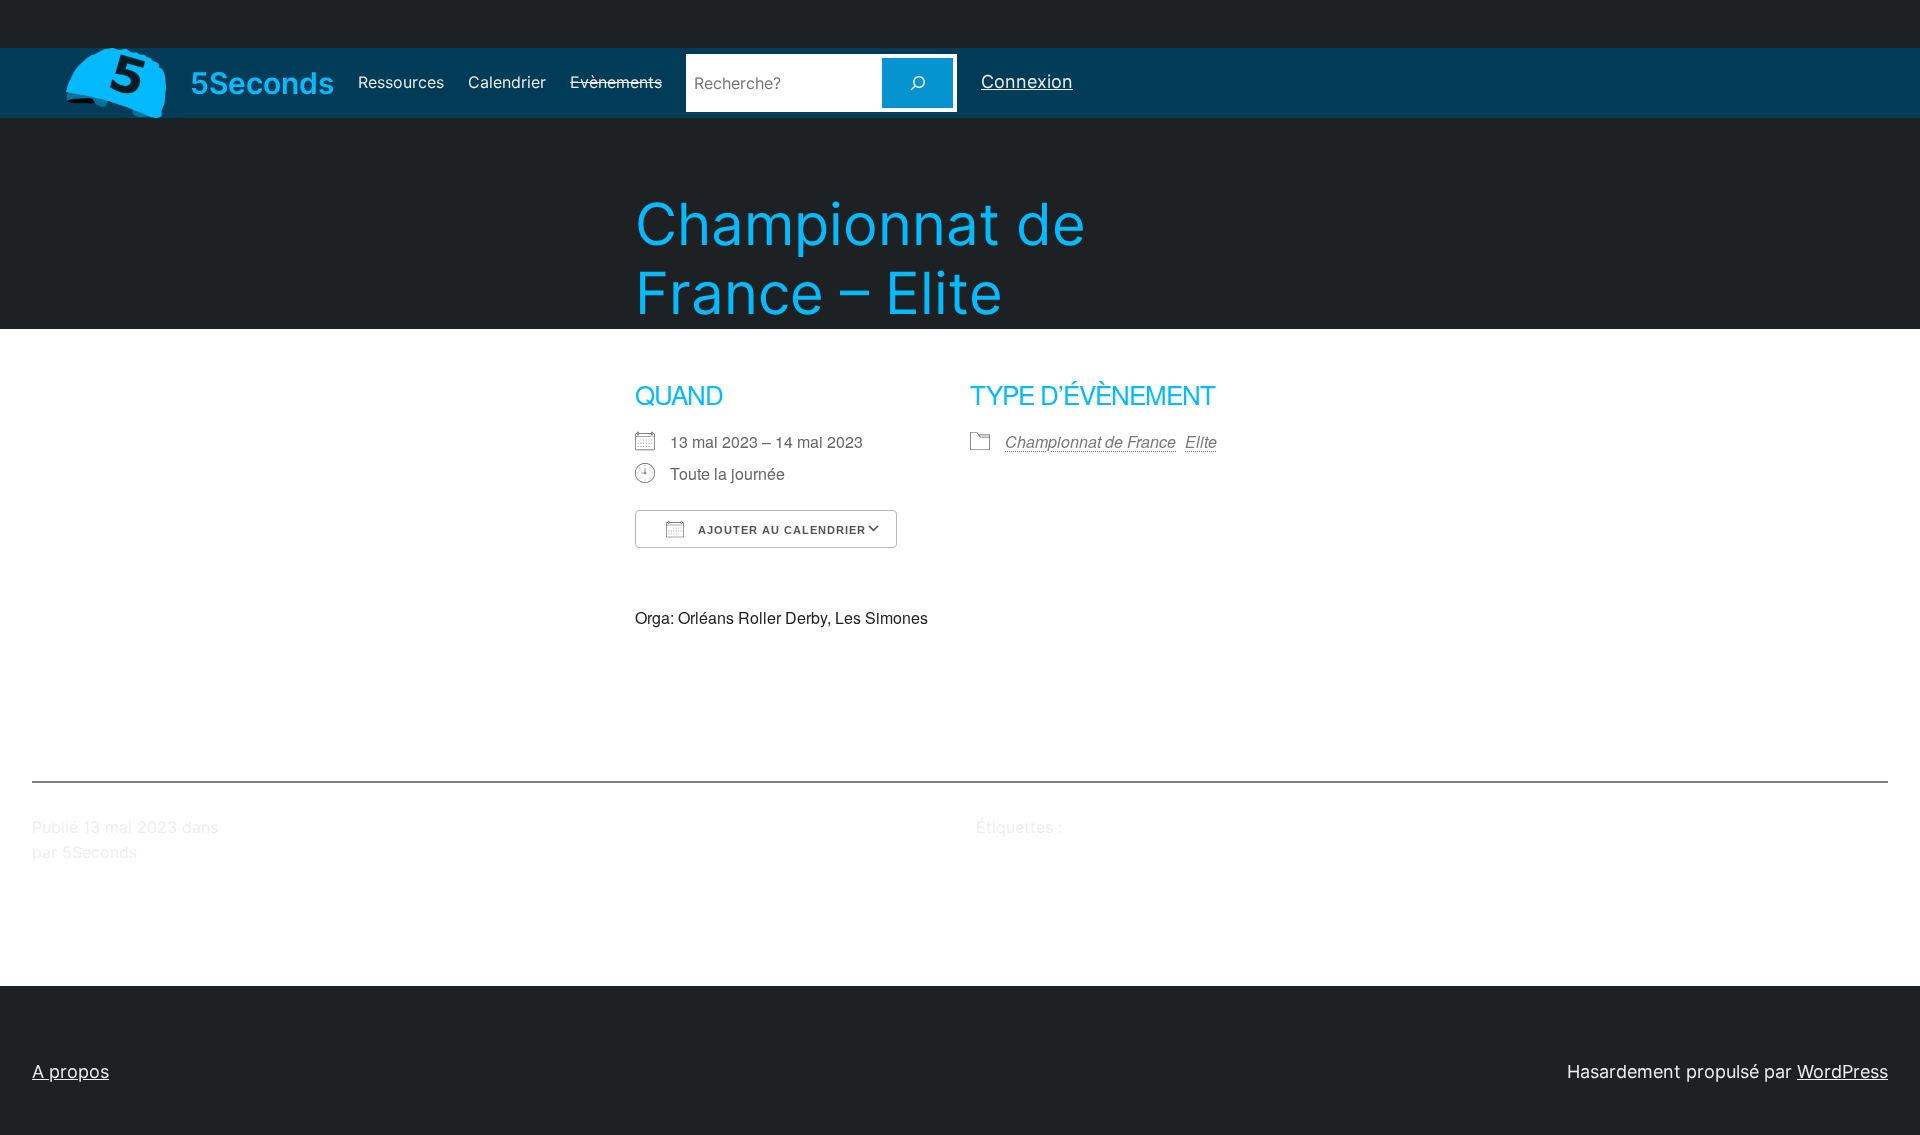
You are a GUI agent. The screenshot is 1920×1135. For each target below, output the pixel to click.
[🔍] (917, 82)
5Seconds (262, 83)
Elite (1201, 441)
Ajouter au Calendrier (780, 530)
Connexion (1027, 81)
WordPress (1842, 1071)
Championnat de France (1090, 441)
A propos (70, 1071)
